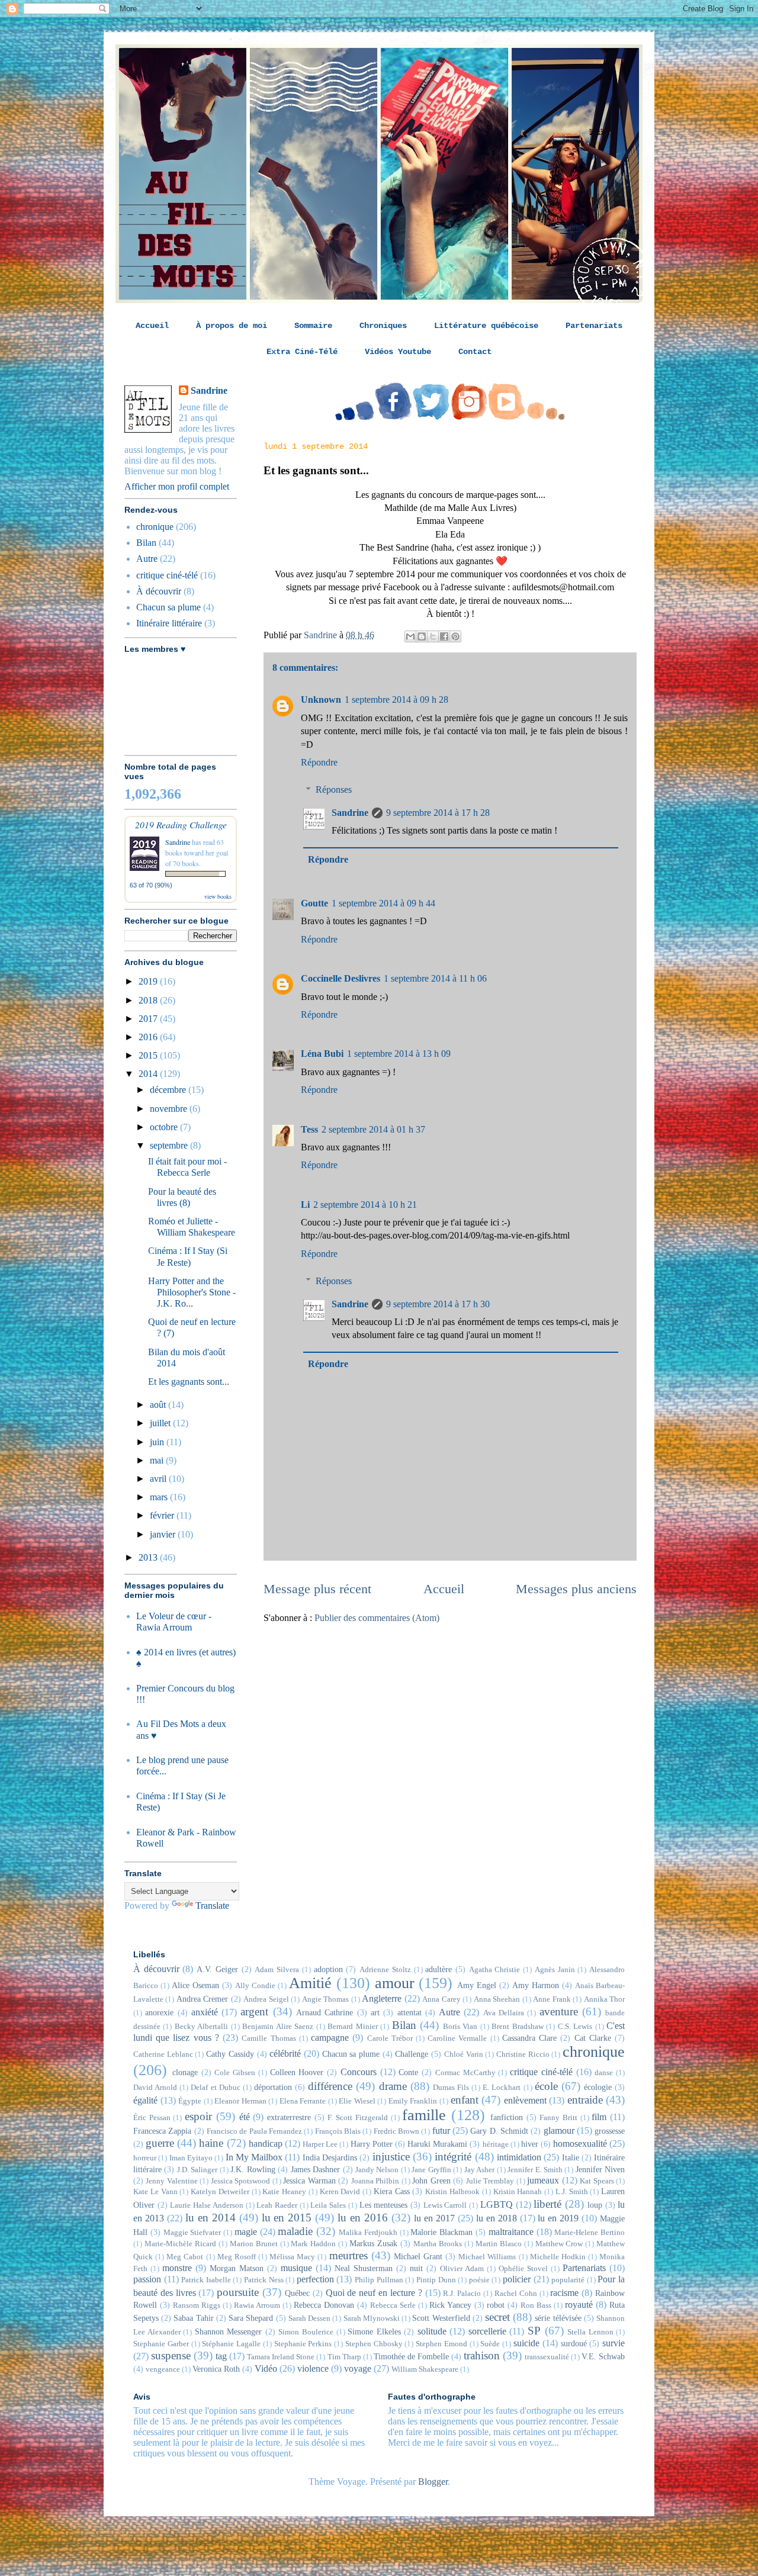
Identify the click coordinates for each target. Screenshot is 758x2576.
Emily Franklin (413, 2101)
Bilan (146, 543)
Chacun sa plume (168, 607)
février (163, 1515)
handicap (266, 2144)
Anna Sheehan (497, 1999)
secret (497, 2317)
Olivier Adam (462, 2269)
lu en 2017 (434, 2218)
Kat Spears (597, 2181)
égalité (145, 2100)
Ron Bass (536, 2305)
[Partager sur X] (433, 636)
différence (330, 2086)
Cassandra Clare (529, 2038)
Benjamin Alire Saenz (278, 2027)
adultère (439, 1969)
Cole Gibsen (235, 2073)
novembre (170, 1109)
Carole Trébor (390, 2038)
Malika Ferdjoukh (368, 2233)
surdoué (574, 2343)
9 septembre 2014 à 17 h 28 (438, 813)
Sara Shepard (251, 2318)
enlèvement (525, 2100)
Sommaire (313, 326)
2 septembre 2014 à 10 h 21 (365, 1205)
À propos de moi (232, 326)
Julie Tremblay (490, 2181)
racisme (564, 2293)
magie (246, 2232)
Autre (147, 559)
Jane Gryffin (431, 2170)
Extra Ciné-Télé (302, 352)
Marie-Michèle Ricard (180, 2244)
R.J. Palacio (462, 2294)
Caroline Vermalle (457, 2038)
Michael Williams (487, 2257)
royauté (579, 2305)
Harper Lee (320, 2144)
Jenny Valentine (171, 2181)
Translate (212, 1906)
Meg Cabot (185, 2257)
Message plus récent (317, 1589)
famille (424, 2115)
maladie (295, 2231)
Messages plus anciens (576, 1589)
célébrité (285, 2054)
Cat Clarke (593, 2038)
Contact (475, 352)
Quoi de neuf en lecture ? (374, 2293)
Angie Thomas (325, 1999)
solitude (432, 2331)
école (546, 2086)
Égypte (190, 2101)
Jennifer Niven (600, 2169)
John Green (431, 2181)
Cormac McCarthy (465, 2073)
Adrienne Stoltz (385, 1970)
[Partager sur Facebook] (444, 636)
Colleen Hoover (297, 2072)
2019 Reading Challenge (181, 824)
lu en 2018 (497, 2218)
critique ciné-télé (167, 575)
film (599, 2117)
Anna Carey (441, 1999)
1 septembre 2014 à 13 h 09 (399, 1054)
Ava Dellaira (504, 2013)
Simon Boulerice (306, 2332)
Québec (297, 2293)
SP (534, 2331)
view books (218, 896)
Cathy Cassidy (230, 2054)
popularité (568, 2280)
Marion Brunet (254, 2244)
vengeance (163, 2369)
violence (313, 2368)
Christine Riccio (523, 2054)
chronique (155, 527)
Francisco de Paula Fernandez (254, 2131)
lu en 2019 (558, 2218)
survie (614, 2343)
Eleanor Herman (240, 2101)
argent (254, 2011)
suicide (526, 2343)
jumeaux (543, 2180)
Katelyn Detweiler (220, 2192)
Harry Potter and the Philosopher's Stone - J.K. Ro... (192, 1292)
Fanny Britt (558, 2118)
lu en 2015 (287, 2218)
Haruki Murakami (437, 2144)
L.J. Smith (572, 2192)
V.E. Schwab (603, 2356)
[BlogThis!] (422, 636)
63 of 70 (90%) (151, 885)
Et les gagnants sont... (189, 1382)
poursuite (238, 2292)
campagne (330, 2038)
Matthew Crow (559, 2244)
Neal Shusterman (364, 2268)
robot (496, 2305)
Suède (490, 2344)
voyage (358, 2368)
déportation (273, 2087)
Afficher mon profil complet (177, 486)
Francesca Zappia (162, 2131)
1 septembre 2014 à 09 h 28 (396, 700)
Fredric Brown (396, 2131)
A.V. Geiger (217, 1969)
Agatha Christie (495, 1970)
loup (595, 2205)
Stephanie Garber (161, 2344)
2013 (149, 1557)
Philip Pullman (379, 2280)
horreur (145, 2158)
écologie (598, 2087)
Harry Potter (372, 2144)
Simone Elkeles (374, 2331)
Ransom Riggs (197, 2305)
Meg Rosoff (237, 2257)
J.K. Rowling (253, 2169)
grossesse (610, 2131)
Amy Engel (477, 1985)
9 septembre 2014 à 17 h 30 (438, 1304)
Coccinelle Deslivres (341, 978)
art (375, 2012)
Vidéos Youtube (398, 352)
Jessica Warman (309, 2181)
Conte (408, 2072)
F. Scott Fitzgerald (357, 2118)
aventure (559, 2011)
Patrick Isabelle (206, 2280)
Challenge (412, 2054)
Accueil (152, 326)
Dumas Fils (451, 2088)
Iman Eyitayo (191, 2158)
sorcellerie (487, 2331)
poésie (479, 2280)
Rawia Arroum (257, 2305)
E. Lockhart (502, 2088)
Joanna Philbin (375, 2181)
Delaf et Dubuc (215, 2088)
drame (393, 2086)
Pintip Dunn (436, 2280)
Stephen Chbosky (374, 2344)
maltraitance (511, 2232)
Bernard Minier (352, 2027)
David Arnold (155, 2088)
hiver (530, 2144)
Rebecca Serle (393, 2305)
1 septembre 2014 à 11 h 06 (435, 978)
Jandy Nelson (377, 2170)
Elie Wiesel (357, 2101)
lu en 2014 (211, 2218)
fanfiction (507, 2117)
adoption (328, 1969)
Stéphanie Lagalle (231, 2344)
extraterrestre (289, 2117)
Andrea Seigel (266, 1999)
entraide (585, 2100)
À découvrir (159, 591)
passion (147, 2279)
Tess (309, 1129)
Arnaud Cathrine (325, 2012)
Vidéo (266, 2368)
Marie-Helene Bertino (590, 2233)
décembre (169, 1090)
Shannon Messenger (229, 2331)
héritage (496, 2144)
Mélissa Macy (292, 2257)
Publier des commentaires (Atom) (377, 1618)
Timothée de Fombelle (411, 2356)
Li (305, 1205)
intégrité (453, 2157)
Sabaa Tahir (193, 2318)
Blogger (433, 2482)
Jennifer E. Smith (535, 2170)
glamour (559, 2130)
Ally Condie (255, 1986)
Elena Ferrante (303, 2101)
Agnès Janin (555, 1970)
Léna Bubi (322, 1054)
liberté (547, 2204)
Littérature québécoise (486, 326)
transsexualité (547, 2357)
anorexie (159, 2012)
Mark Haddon (313, 2244)
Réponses (334, 789)
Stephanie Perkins (303, 2344)
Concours (359, 2072)
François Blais (338, 2131)
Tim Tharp (344, 2357)
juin (158, 1442)
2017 (149, 1019)
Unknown (321, 700)
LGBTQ (497, 2204)
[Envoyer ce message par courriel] (410, 636)
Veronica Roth (216, 2369)
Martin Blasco (499, 2244)
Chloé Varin (464, 2054)
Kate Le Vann (155, 2192)
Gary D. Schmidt (499, 2131)
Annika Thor (604, 1999)
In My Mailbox (254, 2157)
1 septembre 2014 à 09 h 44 (383, 903)
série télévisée (558, 2318)
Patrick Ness (264, 2280)
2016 (149, 1037)
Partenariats (594, 326)
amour (395, 1983)
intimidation (519, 2157)
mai (158, 1460)
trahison (482, 2355)
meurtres (349, 2255)
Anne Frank (552, 1999)
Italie (571, 2157)
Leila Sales (328, 2205)
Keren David (340, 2192)
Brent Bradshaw (517, 2027)
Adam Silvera (277, 1970)
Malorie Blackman (441, 2232)
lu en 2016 (363, 2218)
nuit (416, 2268)
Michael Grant (418, 2256)
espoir (198, 2116)
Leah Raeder (277, 2205)
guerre (160, 2143)
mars (160, 1497)
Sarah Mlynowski (372, 2318)
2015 (149, 1055)
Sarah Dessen (309, 2318)
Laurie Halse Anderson (206, 2205)
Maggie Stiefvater (192, 2233)
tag (221, 2356)
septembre (170, 1145)
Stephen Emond (441, 2344)
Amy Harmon (536, 1985)
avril (159, 1479)
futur (441, 2130)
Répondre (319, 762)
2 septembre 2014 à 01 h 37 (373, 1129)
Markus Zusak (373, 2243)
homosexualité (580, 2144)
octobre (165, 1127)
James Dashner (315, 2169)
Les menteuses (384, 2205)
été (245, 2117)
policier (517, 2279)
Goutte (314, 903)
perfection (315, 2279)
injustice (391, 2157)
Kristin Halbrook (452, 2192)
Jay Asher (479, 2170)
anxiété (205, 2012)
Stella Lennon (590, 2332)
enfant (465, 2100)
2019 (149, 981)
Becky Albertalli (201, 2027)
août (159, 1405)
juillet (161, 1423)
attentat (409, 2012)
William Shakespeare (425, 2369)
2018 (149, 1000)
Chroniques (383, 326)
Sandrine (350, 813)
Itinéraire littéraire (169, 623)
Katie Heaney (284, 2192)
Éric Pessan (152, 2118)
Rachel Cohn (516, 2294)
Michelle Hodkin (558, 2257)
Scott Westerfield (441, 2318)
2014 (149, 1074)
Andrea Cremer (202, 1999)
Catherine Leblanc (163, 2054)
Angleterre (382, 1998)
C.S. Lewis (575, 2027)
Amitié (310, 1983)
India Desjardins (330, 2157)
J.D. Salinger (197, 2170)
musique (296, 2268)
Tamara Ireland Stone (281, 2357)
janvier (164, 1534)
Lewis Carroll (445, 2205)
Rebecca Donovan (324, 2305)
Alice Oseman (195, 1985)
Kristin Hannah (518, 2192)
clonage (185, 2072)
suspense (171, 2355)
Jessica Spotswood (240, 2181)
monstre (177, 2268)
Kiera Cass (392, 2191)
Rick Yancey (450, 2305)
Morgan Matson (237, 2268)
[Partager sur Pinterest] (455, 636)
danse (604, 2073)
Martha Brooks (438, 2244)
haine (211, 2143)
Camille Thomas (269, 2038)
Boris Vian (460, 2027)
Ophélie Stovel (523, 2269)
